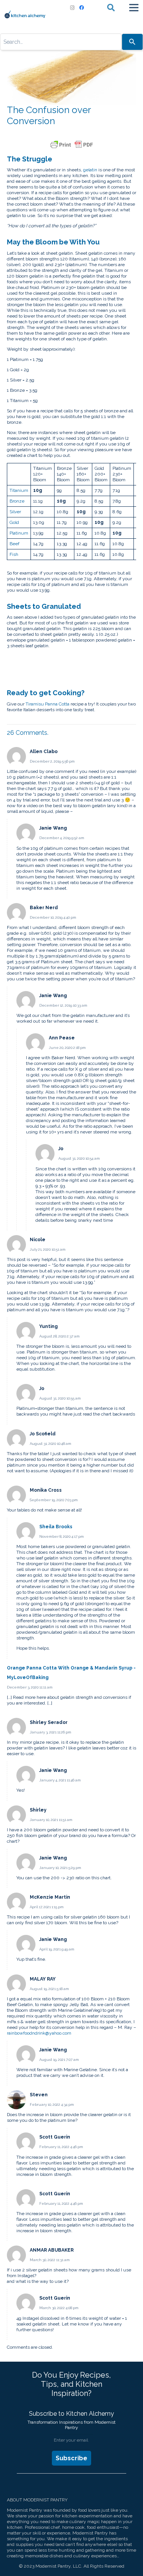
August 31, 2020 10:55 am (60, 1398)
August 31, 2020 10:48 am (51, 1444)
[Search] (132, 42)
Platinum (19, 533)
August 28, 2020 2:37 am (59, 1336)
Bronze (17, 501)
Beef (14, 544)
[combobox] (61, 42)
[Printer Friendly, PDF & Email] (72, 145)
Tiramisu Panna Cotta (47, 704)
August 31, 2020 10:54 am (79, 1158)
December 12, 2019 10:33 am (63, 1005)
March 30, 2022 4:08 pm (59, 2308)
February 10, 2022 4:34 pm (52, 2104)
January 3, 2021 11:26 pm (51, 1732)
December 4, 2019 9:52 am (62, 838)
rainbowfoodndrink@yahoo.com (39, 2033)
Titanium (19, 490)
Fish (14, 554)
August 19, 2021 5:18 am (49, 1989)
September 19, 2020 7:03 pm (54, 1500)
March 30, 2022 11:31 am (50, 2260)
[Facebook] (82, 8)
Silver (15, 512)
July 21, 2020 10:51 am (48, 1249)
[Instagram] (72, 8)
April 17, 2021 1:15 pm (47, 1907)
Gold (14, 522)
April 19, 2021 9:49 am (57, 1949)
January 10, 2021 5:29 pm (60, 1868)
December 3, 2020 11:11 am (30, 1687)
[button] (111, 8)
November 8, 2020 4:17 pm (62, 1536)
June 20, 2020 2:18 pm (67, 1048)
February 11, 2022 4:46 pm (61, 2147)
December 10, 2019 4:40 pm (53, 917)
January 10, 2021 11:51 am (51, 1820)
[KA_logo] (25, 14)
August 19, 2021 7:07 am (59, 2060)
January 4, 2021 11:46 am (60, 1780)
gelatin (90, 170)
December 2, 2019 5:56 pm (52, 761)
